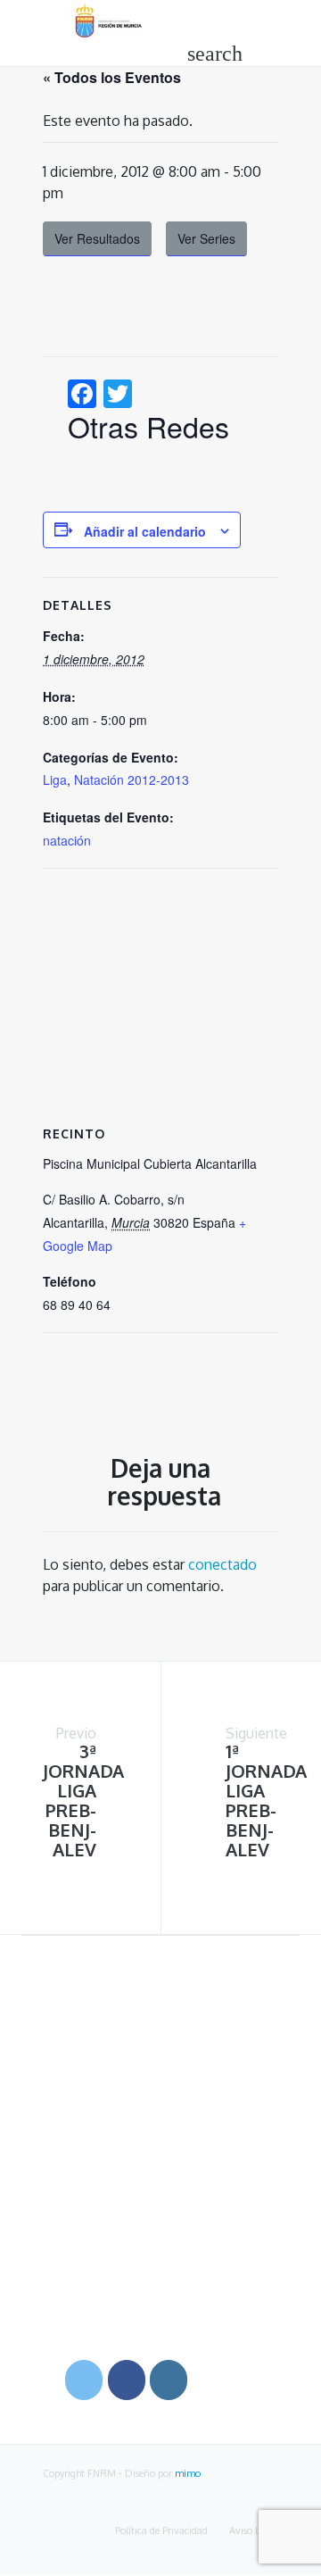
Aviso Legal (254, 2530)
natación (67, 840)
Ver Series (206, 238)
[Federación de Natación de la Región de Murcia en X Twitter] (84, 2380)
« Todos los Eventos (112, 77)
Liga (55, 779)
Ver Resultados (97, 238)
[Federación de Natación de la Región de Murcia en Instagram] (169, 2380)
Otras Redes (148, 426)
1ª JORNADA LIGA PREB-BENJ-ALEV (266, 1800)
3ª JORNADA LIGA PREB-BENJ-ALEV (83, 1800)
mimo (188, 2473)
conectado (222, 1564)
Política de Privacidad (161, 2530)
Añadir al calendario (145, 531)
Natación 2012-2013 (132, 779)
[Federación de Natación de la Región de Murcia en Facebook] (127, 2380)
